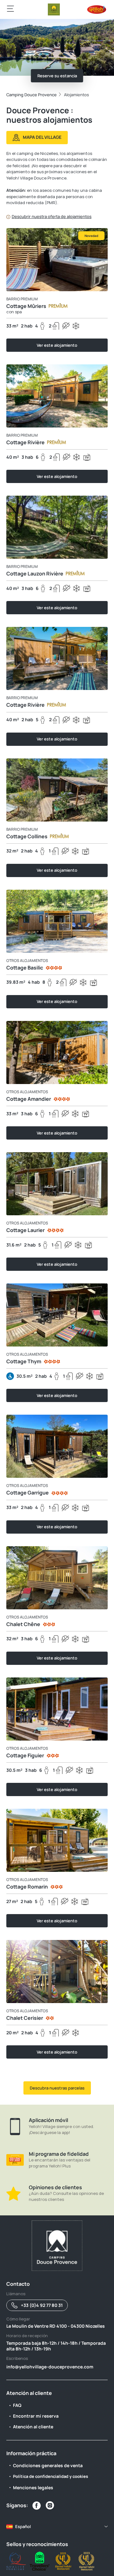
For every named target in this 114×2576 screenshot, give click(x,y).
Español (23, 2526)
